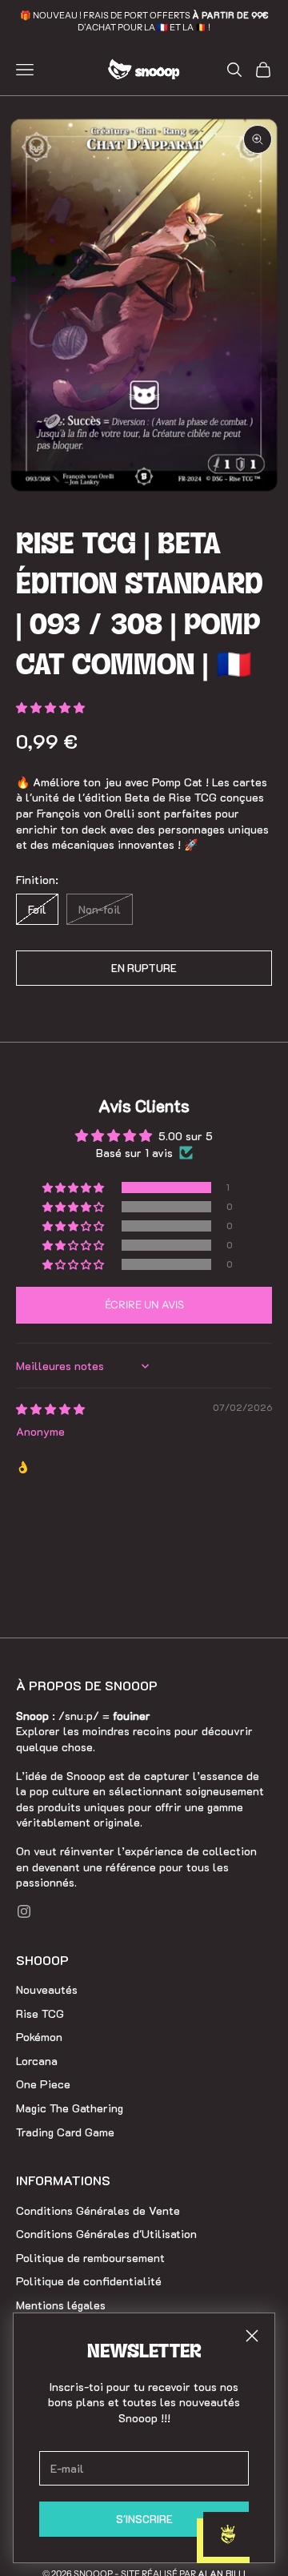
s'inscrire (144, 2519)
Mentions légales (61, 2305)
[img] (50, 1409)
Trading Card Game (65, 2132)
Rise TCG (40, 2013)
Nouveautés (47, 1989)
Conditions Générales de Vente (98, 2210)
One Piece (43, 2084)
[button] (50, 707)
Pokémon (39, 2037)
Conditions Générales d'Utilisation (106, 2234)
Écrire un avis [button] (144, 1304)
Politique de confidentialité (89, 2281)
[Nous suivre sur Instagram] (24, 1911)
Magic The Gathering (70, 2108)
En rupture (144, 968)
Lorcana (37, 2061)
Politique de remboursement (90, 2258)
